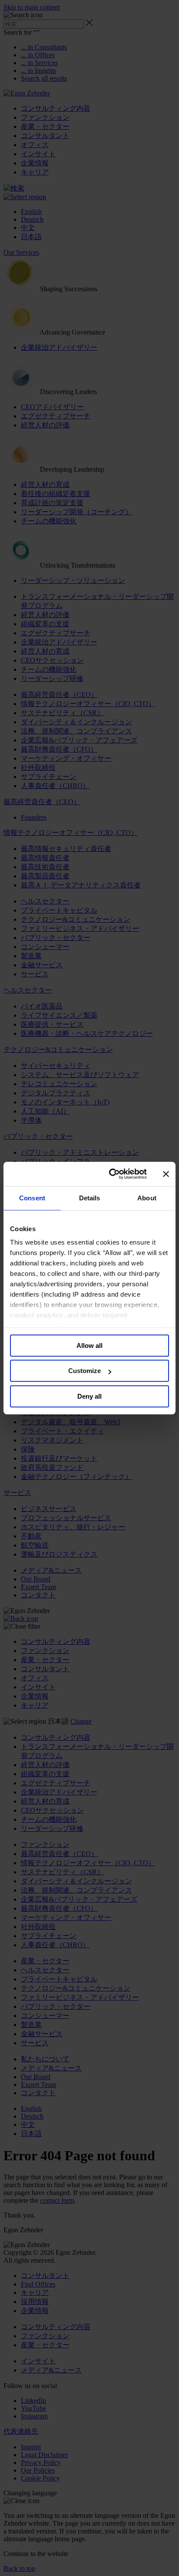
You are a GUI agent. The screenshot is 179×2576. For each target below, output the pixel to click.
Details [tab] (90, 1198)
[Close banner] (166, 1174)
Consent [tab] (32, 1198)
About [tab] (147, 1198)
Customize (85, 1371)
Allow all (89, 1345)
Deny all (89, 1396)
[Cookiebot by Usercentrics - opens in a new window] (111, 1174)
